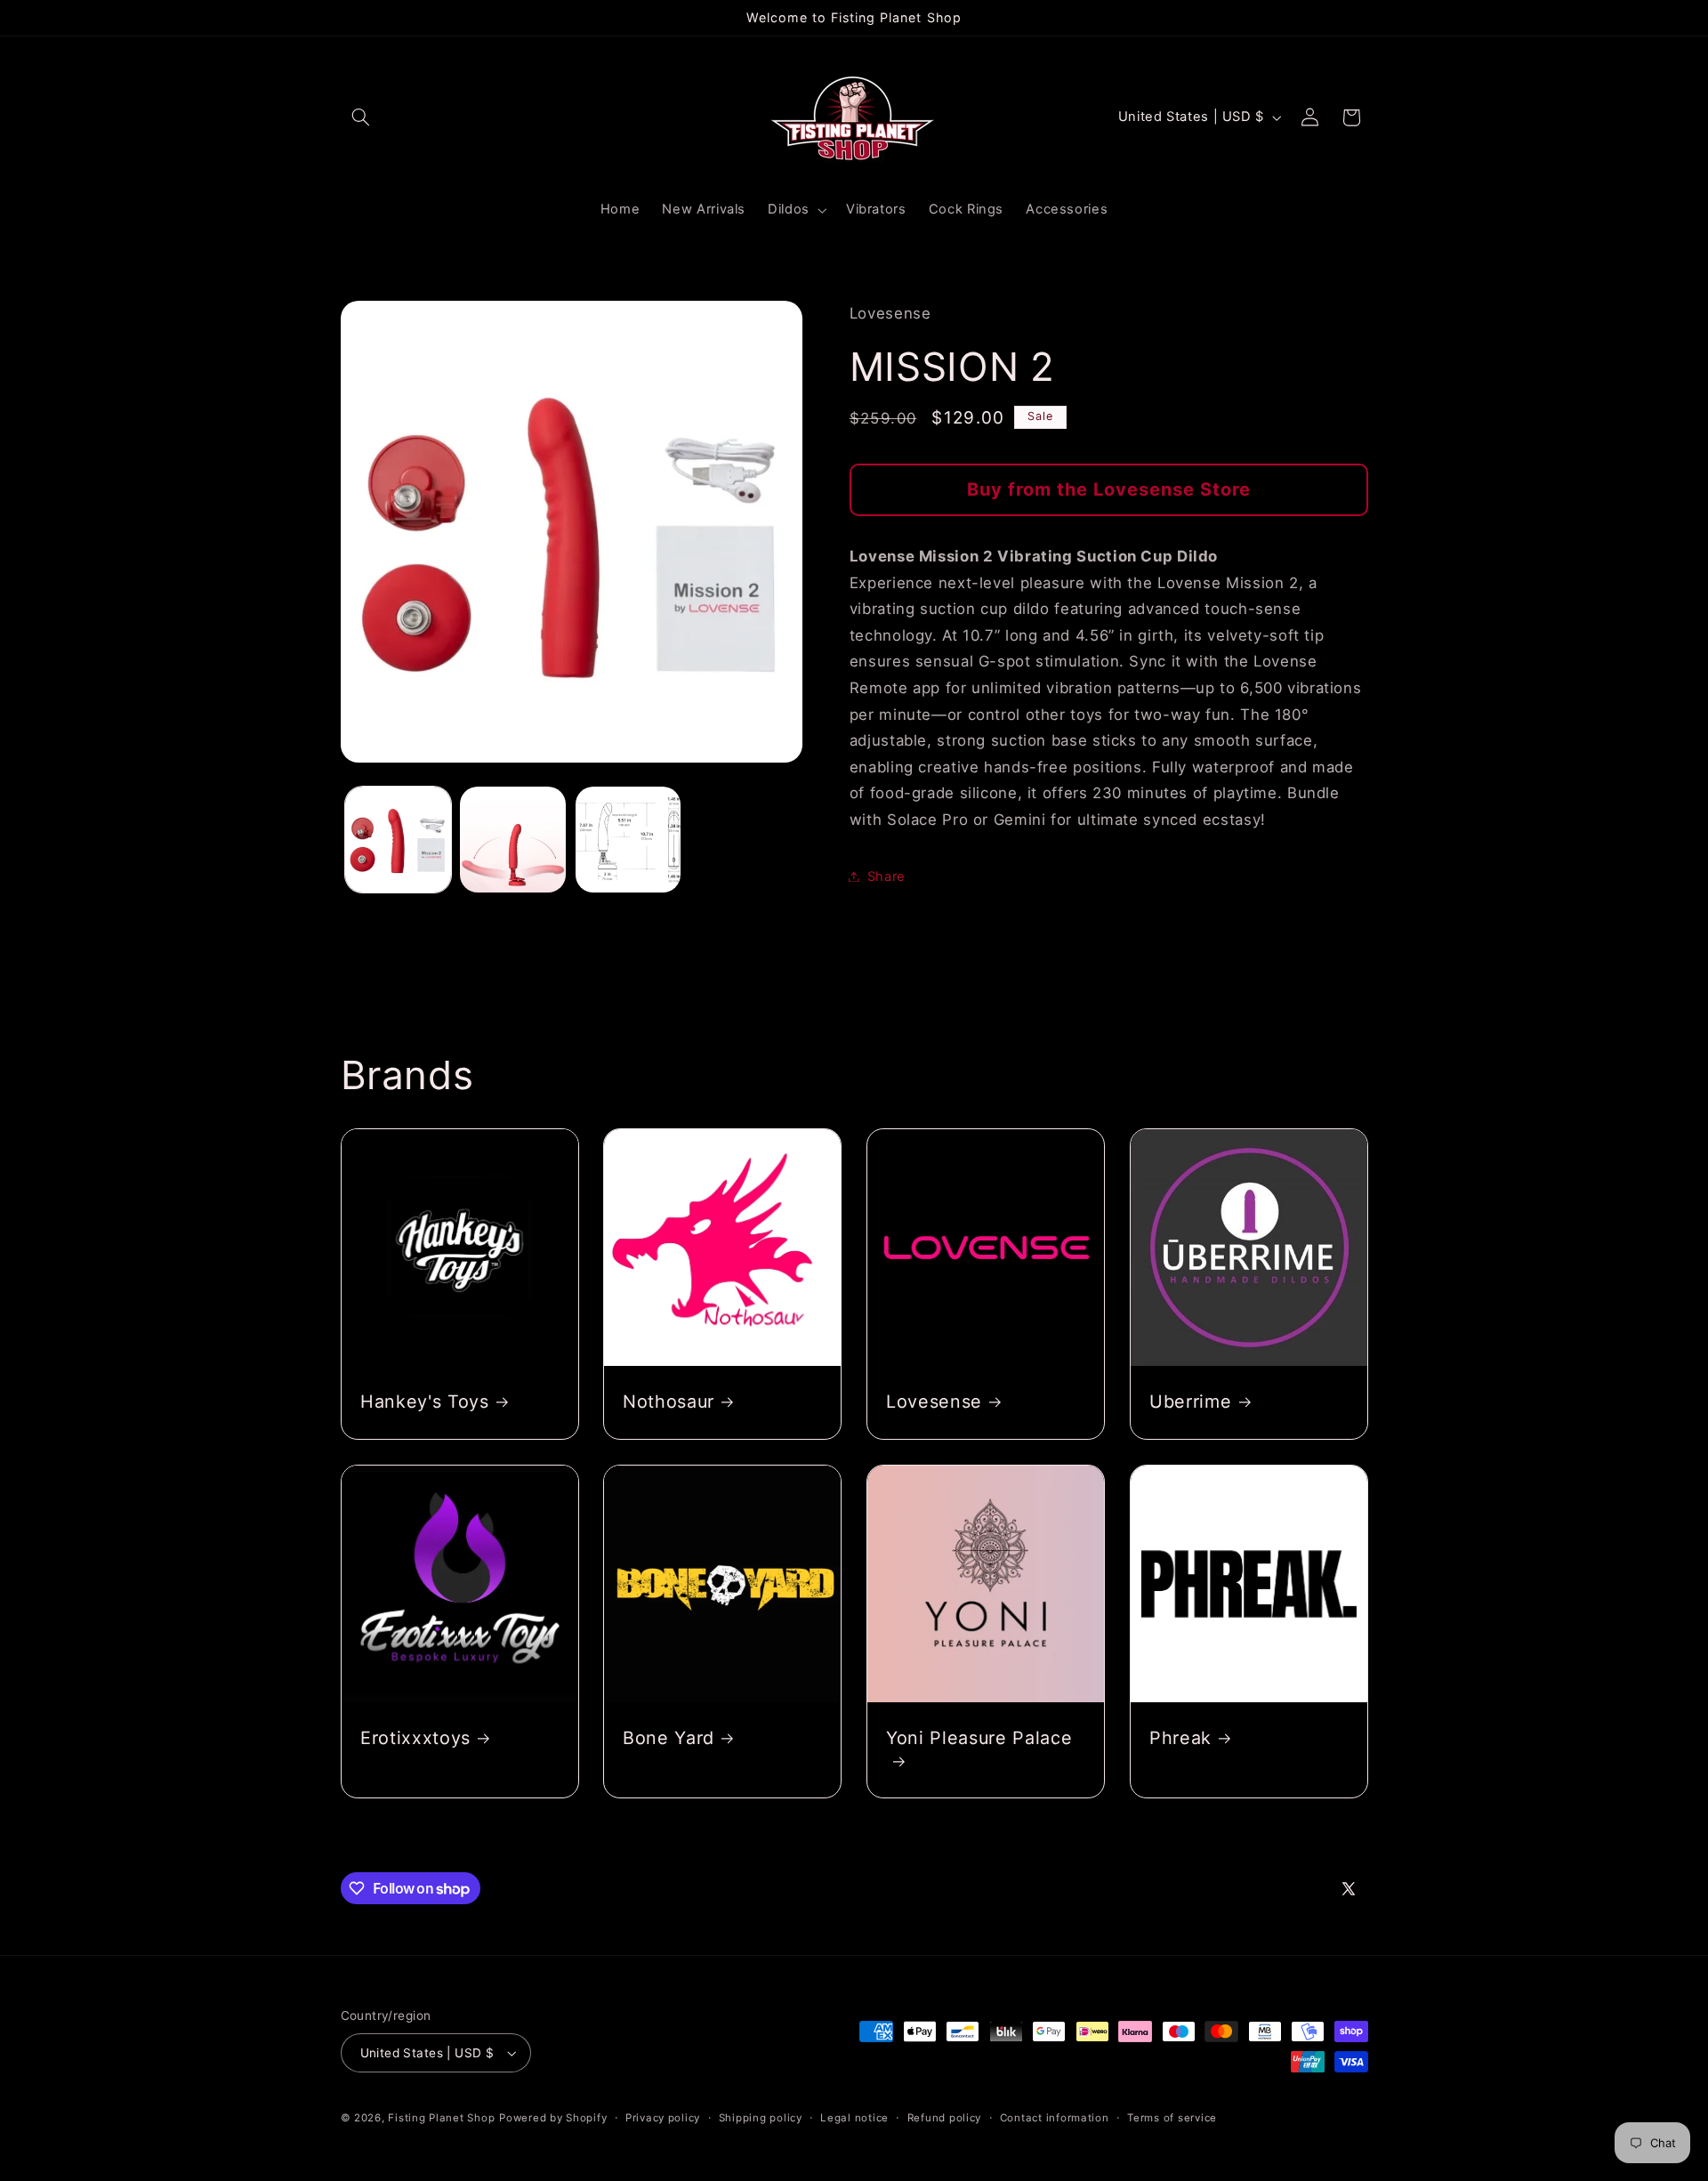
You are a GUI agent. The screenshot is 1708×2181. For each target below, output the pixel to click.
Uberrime (1190, 1401)
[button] (361, 117)
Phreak (1180, 1738)
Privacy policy (663, 2118)
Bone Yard (669, 1738)
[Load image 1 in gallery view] (398, 840)
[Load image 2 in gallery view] (513, 840)
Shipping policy (761, 2118)
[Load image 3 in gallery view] (628, 840)
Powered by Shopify (553, 2118)
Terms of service (1172, 2118)
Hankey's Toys (425, 1401)
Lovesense (934, 1401)
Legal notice (854, 2118)
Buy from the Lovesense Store (1109, 489)
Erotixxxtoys (415, 1738)
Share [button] (886, 876)
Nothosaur (669, 1401)
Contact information (1055, 2118)
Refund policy (945, 2118)
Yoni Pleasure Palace (979, 1738)
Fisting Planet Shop (441, 2118)
